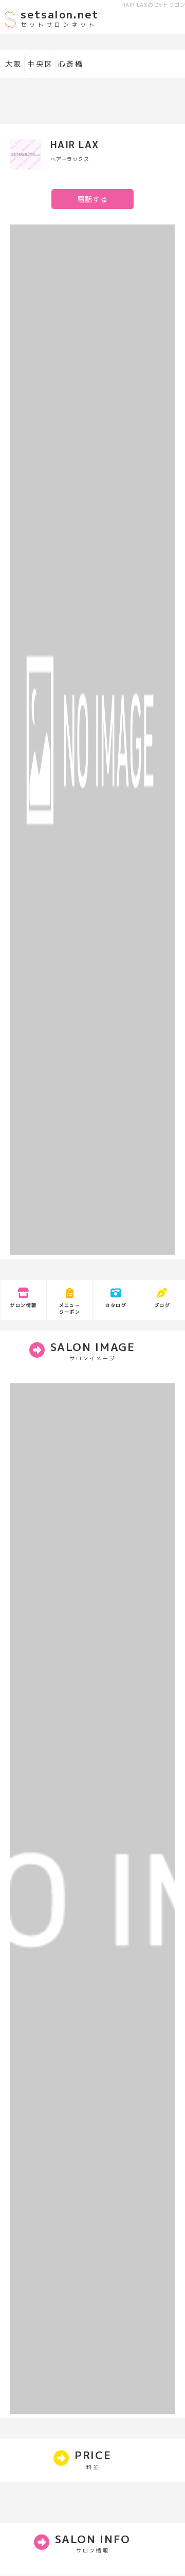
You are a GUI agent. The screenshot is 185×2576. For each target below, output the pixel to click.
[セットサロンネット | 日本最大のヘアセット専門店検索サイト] (10, 27)
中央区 (40, 64)
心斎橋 (71, 64)
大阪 (13, 64)
